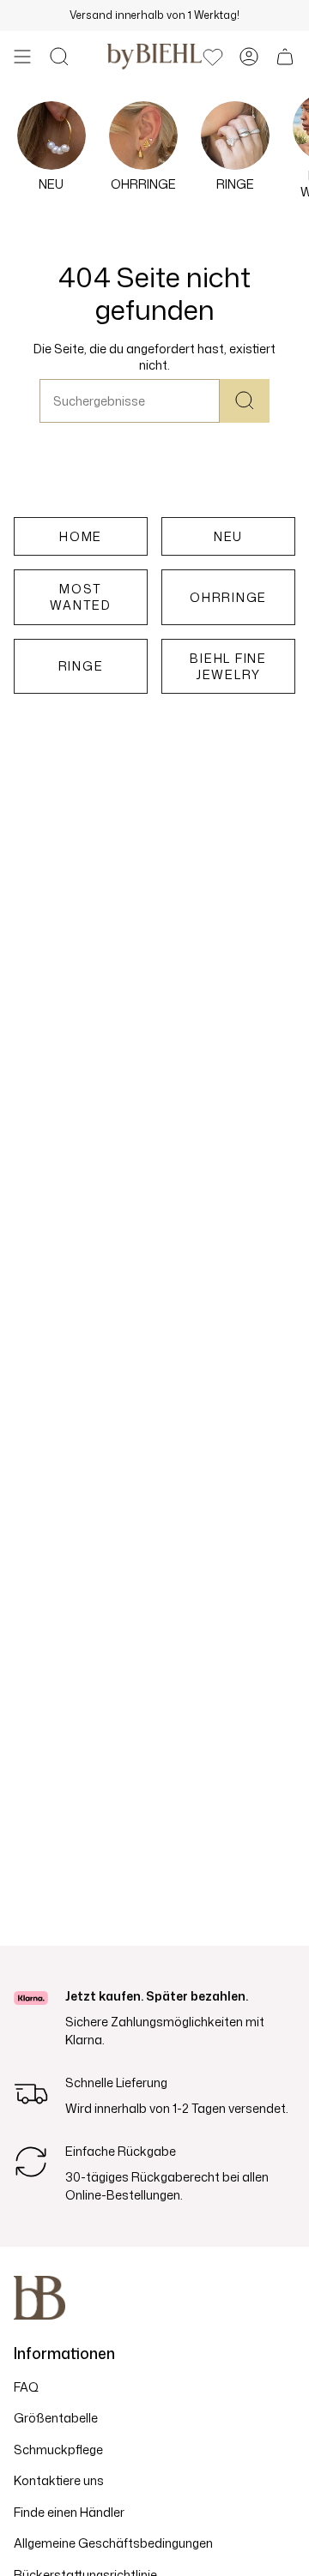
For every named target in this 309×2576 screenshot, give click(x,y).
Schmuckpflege (58, 2450)
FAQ (26, 2387)
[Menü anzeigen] (22, 57)
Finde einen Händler (69, 2512)
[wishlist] (213, 57)
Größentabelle (56, 2418)
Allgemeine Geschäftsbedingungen (113, 2543)
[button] (59, 57)
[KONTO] (249, 57)
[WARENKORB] (285, 57)
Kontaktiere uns (59, 2480)
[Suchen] (245, 401)
